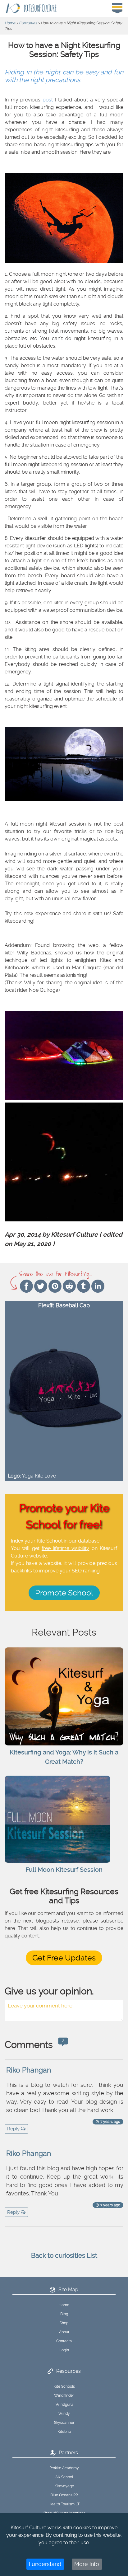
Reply (14, 2129)
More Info (87, 2564)
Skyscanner (64, 2423)
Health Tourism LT (64, 2504)
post (48, 100)
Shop (64, 2323)
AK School (64, 2477)
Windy (64, 2414)
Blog (64, 2314)
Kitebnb (64, 2432)
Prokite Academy (64, 2468)
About (64, 2332)
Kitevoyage (64, 2486)
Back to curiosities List (64, 2255)
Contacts (64, 2341)
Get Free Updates (64, 1958)
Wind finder (64, 2396)
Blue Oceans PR (64, 2495)
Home (10, 23)
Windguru (64, 2405)
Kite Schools (64, 2386)
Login (64, 2350)
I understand (45, 2564)
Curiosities (28, 23)
